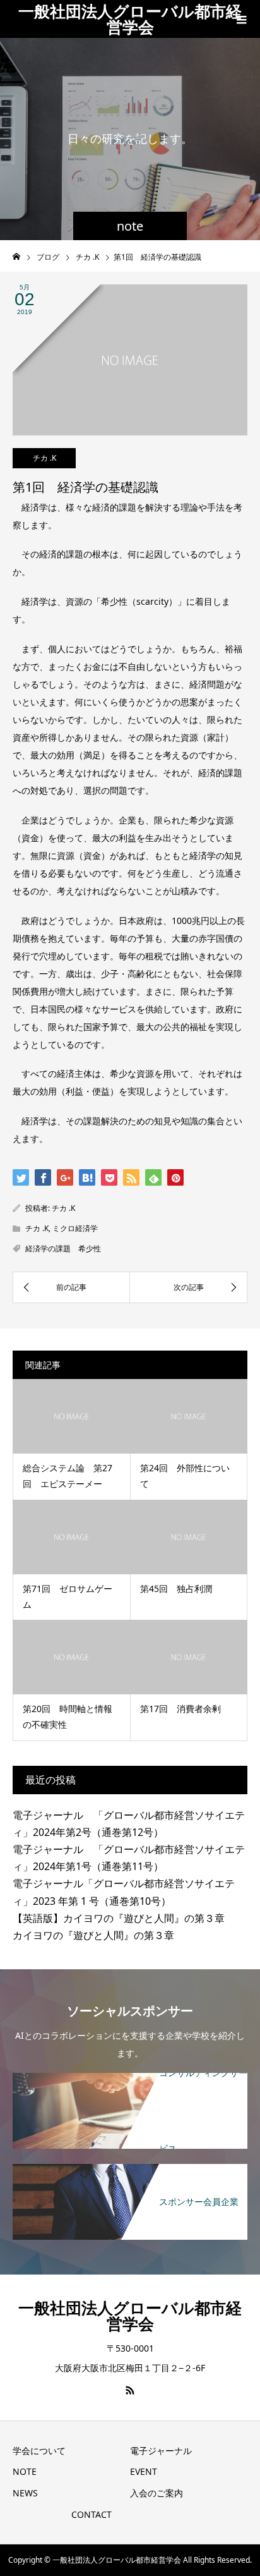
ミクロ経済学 (75, 1228)
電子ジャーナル (161, 2451)
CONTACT (92, 2514)
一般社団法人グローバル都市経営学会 (130, 19)
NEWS (25, 2493)
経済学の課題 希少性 (63, 1249)
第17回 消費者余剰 (180, 1709)
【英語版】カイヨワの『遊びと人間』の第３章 (119, 1918)
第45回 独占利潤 (176, 1589)
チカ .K (44, 458)
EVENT (144, 2471)
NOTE (25, 2471)
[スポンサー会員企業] (130, 2166)
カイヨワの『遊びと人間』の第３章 (93, 1935)
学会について (39, 2451)
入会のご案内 (157, 2493)
